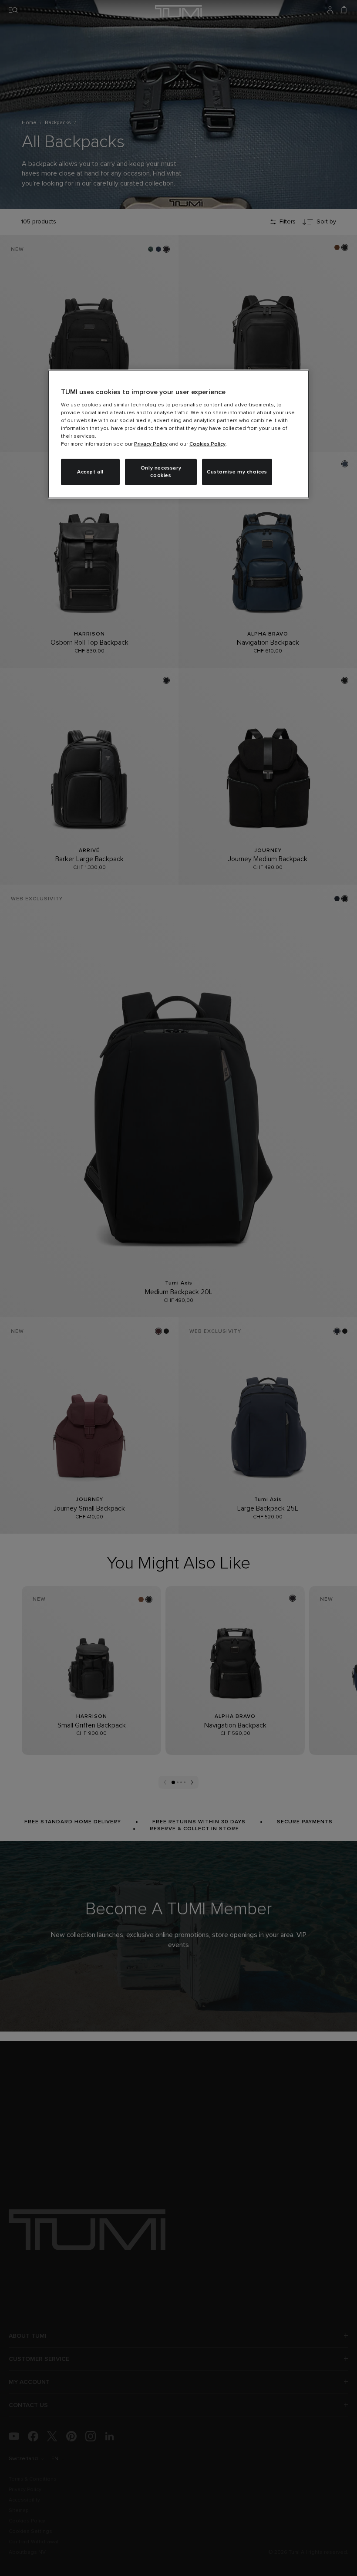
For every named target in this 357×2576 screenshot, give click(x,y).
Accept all (90, 472)
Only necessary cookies (161, 472)
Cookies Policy (207, 444)
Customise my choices (237, 472)
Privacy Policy (151, 444)
